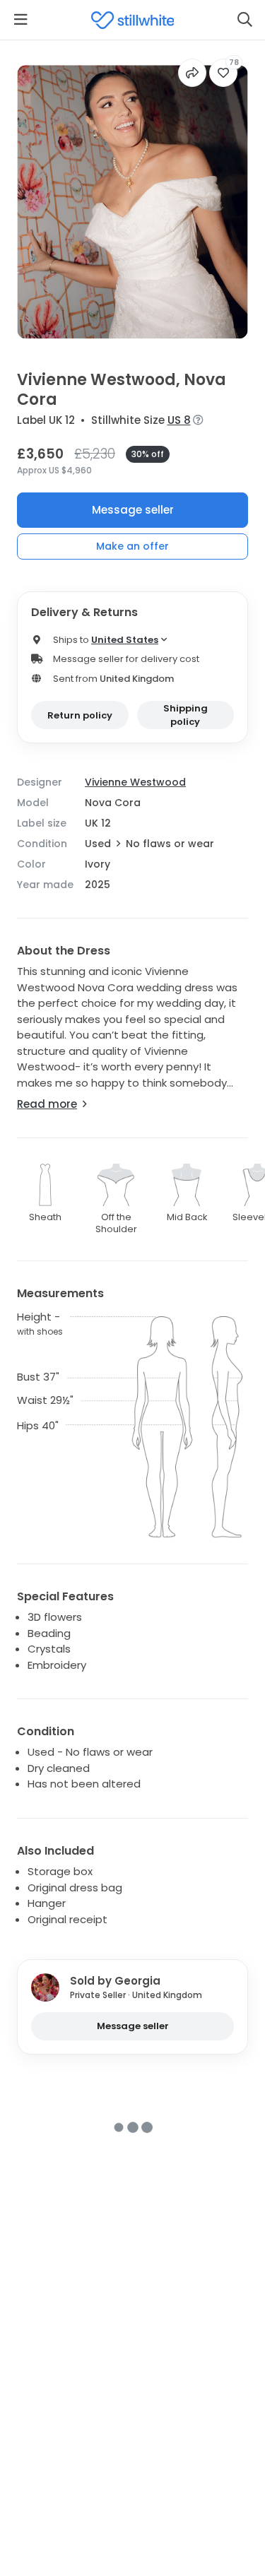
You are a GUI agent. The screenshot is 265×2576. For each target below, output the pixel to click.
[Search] (245, 20)
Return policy (80, 715)
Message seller (133, 510)
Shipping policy (185, 715)
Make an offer (132, 546)
